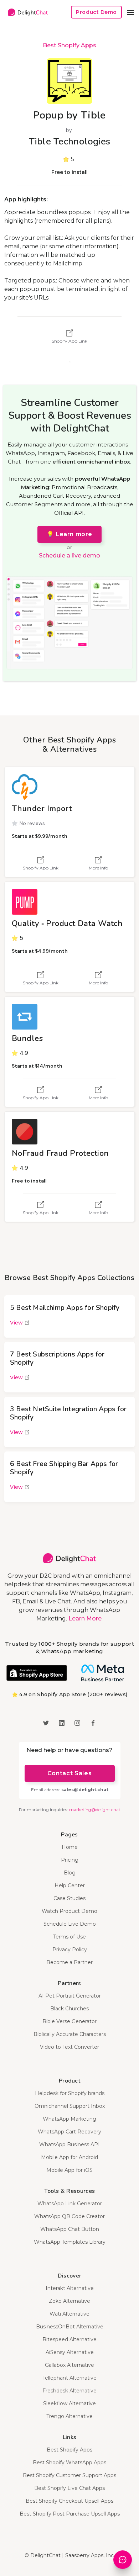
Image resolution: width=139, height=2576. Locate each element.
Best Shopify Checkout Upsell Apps (69, 2501)
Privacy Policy (70, 1950)
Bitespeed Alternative (69, 2339)
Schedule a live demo (69, 556)
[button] (130, 12)
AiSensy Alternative (70, 2352)
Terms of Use (69, 1937)
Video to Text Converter (69, 2047)
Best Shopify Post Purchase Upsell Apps (70, 2514)
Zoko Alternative (69, 2301)
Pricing (70, 1860)
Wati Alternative (69, 2314)
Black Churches (69, 2009)
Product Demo (96, 12)
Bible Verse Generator (69, 2021)
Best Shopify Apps (69, 45)
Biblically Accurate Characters (70, 2034)
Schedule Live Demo (70, 1924)
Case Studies (69, 1898)
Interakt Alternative (70, 2288)
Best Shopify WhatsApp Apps (69, 2463)
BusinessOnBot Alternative (70, 2327)
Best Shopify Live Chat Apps (69, 2488)
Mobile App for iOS (69, 2170)
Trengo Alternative (69, 2416)
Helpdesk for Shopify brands (70, 2093)
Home (70, 1847)
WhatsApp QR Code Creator (69, 2216)
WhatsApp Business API (69, 2144)
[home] (26, 12)
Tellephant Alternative (69, 2378)
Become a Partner (69, 1962)
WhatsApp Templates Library (70, 2242)
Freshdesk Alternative (69, 2391)
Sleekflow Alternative (69, 2403)
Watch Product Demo (69, 1911)
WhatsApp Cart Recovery (69, 2132)
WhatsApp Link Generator (70, 2204)
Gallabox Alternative (69, 2365)
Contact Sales (69, 1773)
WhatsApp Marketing (69, 2119)
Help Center (70, 1885)
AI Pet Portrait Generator (70, 1996)
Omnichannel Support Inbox (70, 2106)
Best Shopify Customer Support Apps (69, 2475)
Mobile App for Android (69, 2157)
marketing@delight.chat (95, 1810)
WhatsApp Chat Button (70, 2229)
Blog (70, 1873)
